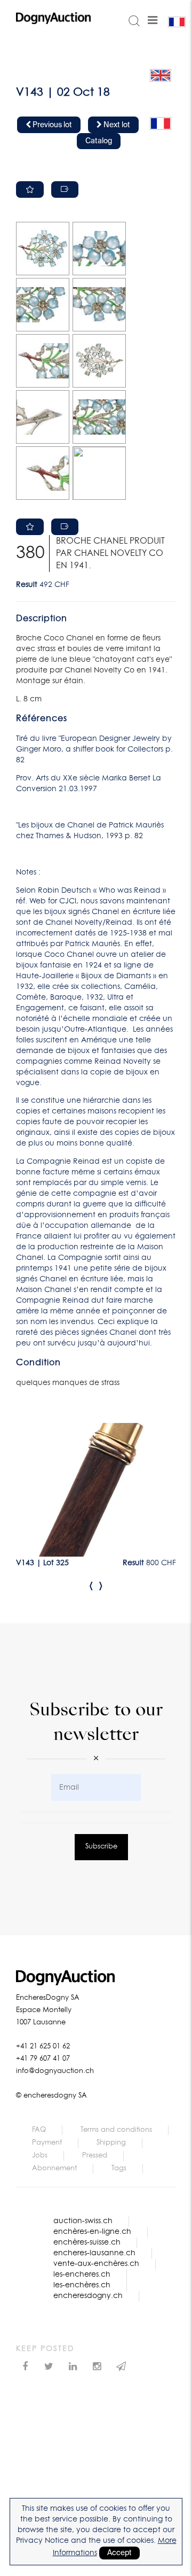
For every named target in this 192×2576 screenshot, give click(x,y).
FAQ (39, 2130)
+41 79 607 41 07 (43, 2059)
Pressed (95, 2156)
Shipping (111, 2143)
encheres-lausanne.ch (94, 2253)
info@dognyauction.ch (55, 2071)
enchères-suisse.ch (87, 2242)
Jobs (40, 2156)
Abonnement (54, 2168)
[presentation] (91, 1585)
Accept (119, 2553)
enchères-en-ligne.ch (92, 2232)
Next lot (116, 125)
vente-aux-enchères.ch (96, 2264)
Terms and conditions (116, 2130)
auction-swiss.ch (83, 2221)
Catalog (99, 141)
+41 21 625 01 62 (43, 2047)
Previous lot (51, 125)
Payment (47, 2143)
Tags (119, 2168)
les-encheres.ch (82, 2275)
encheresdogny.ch (88, 2296)
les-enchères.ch (82, 2285)
